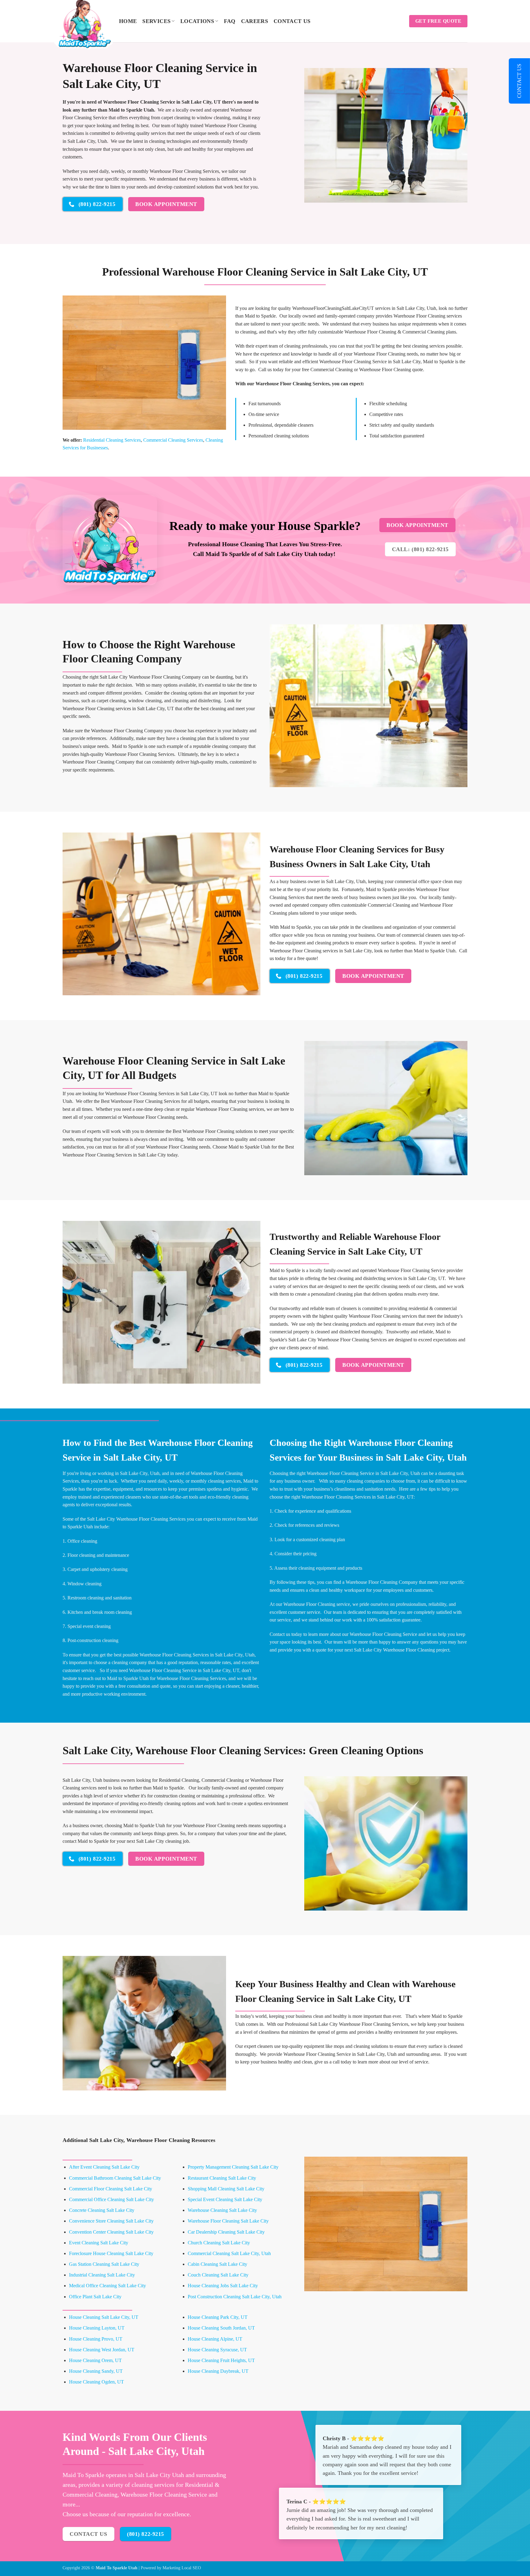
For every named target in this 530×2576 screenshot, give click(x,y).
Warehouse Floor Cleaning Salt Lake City (228, 2221)
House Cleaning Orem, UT (95, 2360)
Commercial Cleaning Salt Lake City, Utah (229, 2253)
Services (156, 21)
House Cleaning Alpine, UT (215, 2339)
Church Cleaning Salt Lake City (219, 2243)
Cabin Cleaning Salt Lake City (217, 2264)
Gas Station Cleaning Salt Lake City (104, 2264)
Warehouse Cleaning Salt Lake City (222, 2210)
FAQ (230, 21)
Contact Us (292, 21)
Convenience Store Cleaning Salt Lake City (111, 2221)
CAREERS (255, 21)
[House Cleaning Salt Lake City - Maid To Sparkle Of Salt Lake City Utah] (86, 23)
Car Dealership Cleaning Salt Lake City (226, 2232)
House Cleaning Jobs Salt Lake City (223, 2286)
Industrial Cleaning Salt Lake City (102, 2275)
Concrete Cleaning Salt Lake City (102, 2210)
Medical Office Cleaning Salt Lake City (108, 2286)
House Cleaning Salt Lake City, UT (104, 2317)
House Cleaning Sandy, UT (96, 2371)
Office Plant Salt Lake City (95, 2297)
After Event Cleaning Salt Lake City (104, 2167)
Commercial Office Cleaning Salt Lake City (111, 2199)
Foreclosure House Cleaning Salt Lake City (111, 2253)
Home (128, 21)
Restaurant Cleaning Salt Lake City (222, 2178)
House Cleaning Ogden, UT (96, 2382)
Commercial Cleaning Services (173, 440)
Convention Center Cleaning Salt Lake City (111, 2232)
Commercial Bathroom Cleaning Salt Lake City (115, 2178)
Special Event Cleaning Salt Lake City (225, 2199)
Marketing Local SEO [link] (182, 2568)
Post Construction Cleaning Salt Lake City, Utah (235, 2297)
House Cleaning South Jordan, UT (221, 2328)
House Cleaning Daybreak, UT (218, 2371)
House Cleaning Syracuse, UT (217, 2350)
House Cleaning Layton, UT (97, 2328)
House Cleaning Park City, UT (218, 2317)
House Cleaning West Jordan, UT (102, 2350)
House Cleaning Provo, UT (96, 2339)
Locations (197, 21)
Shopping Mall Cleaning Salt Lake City (226, 2189)
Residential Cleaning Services (112, 440)
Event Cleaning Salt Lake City (99, 2243)
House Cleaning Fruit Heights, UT (221, 2360)
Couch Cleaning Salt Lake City (218, 2275)
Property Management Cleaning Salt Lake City (233, 2167)
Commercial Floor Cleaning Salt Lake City (111, 2189)
